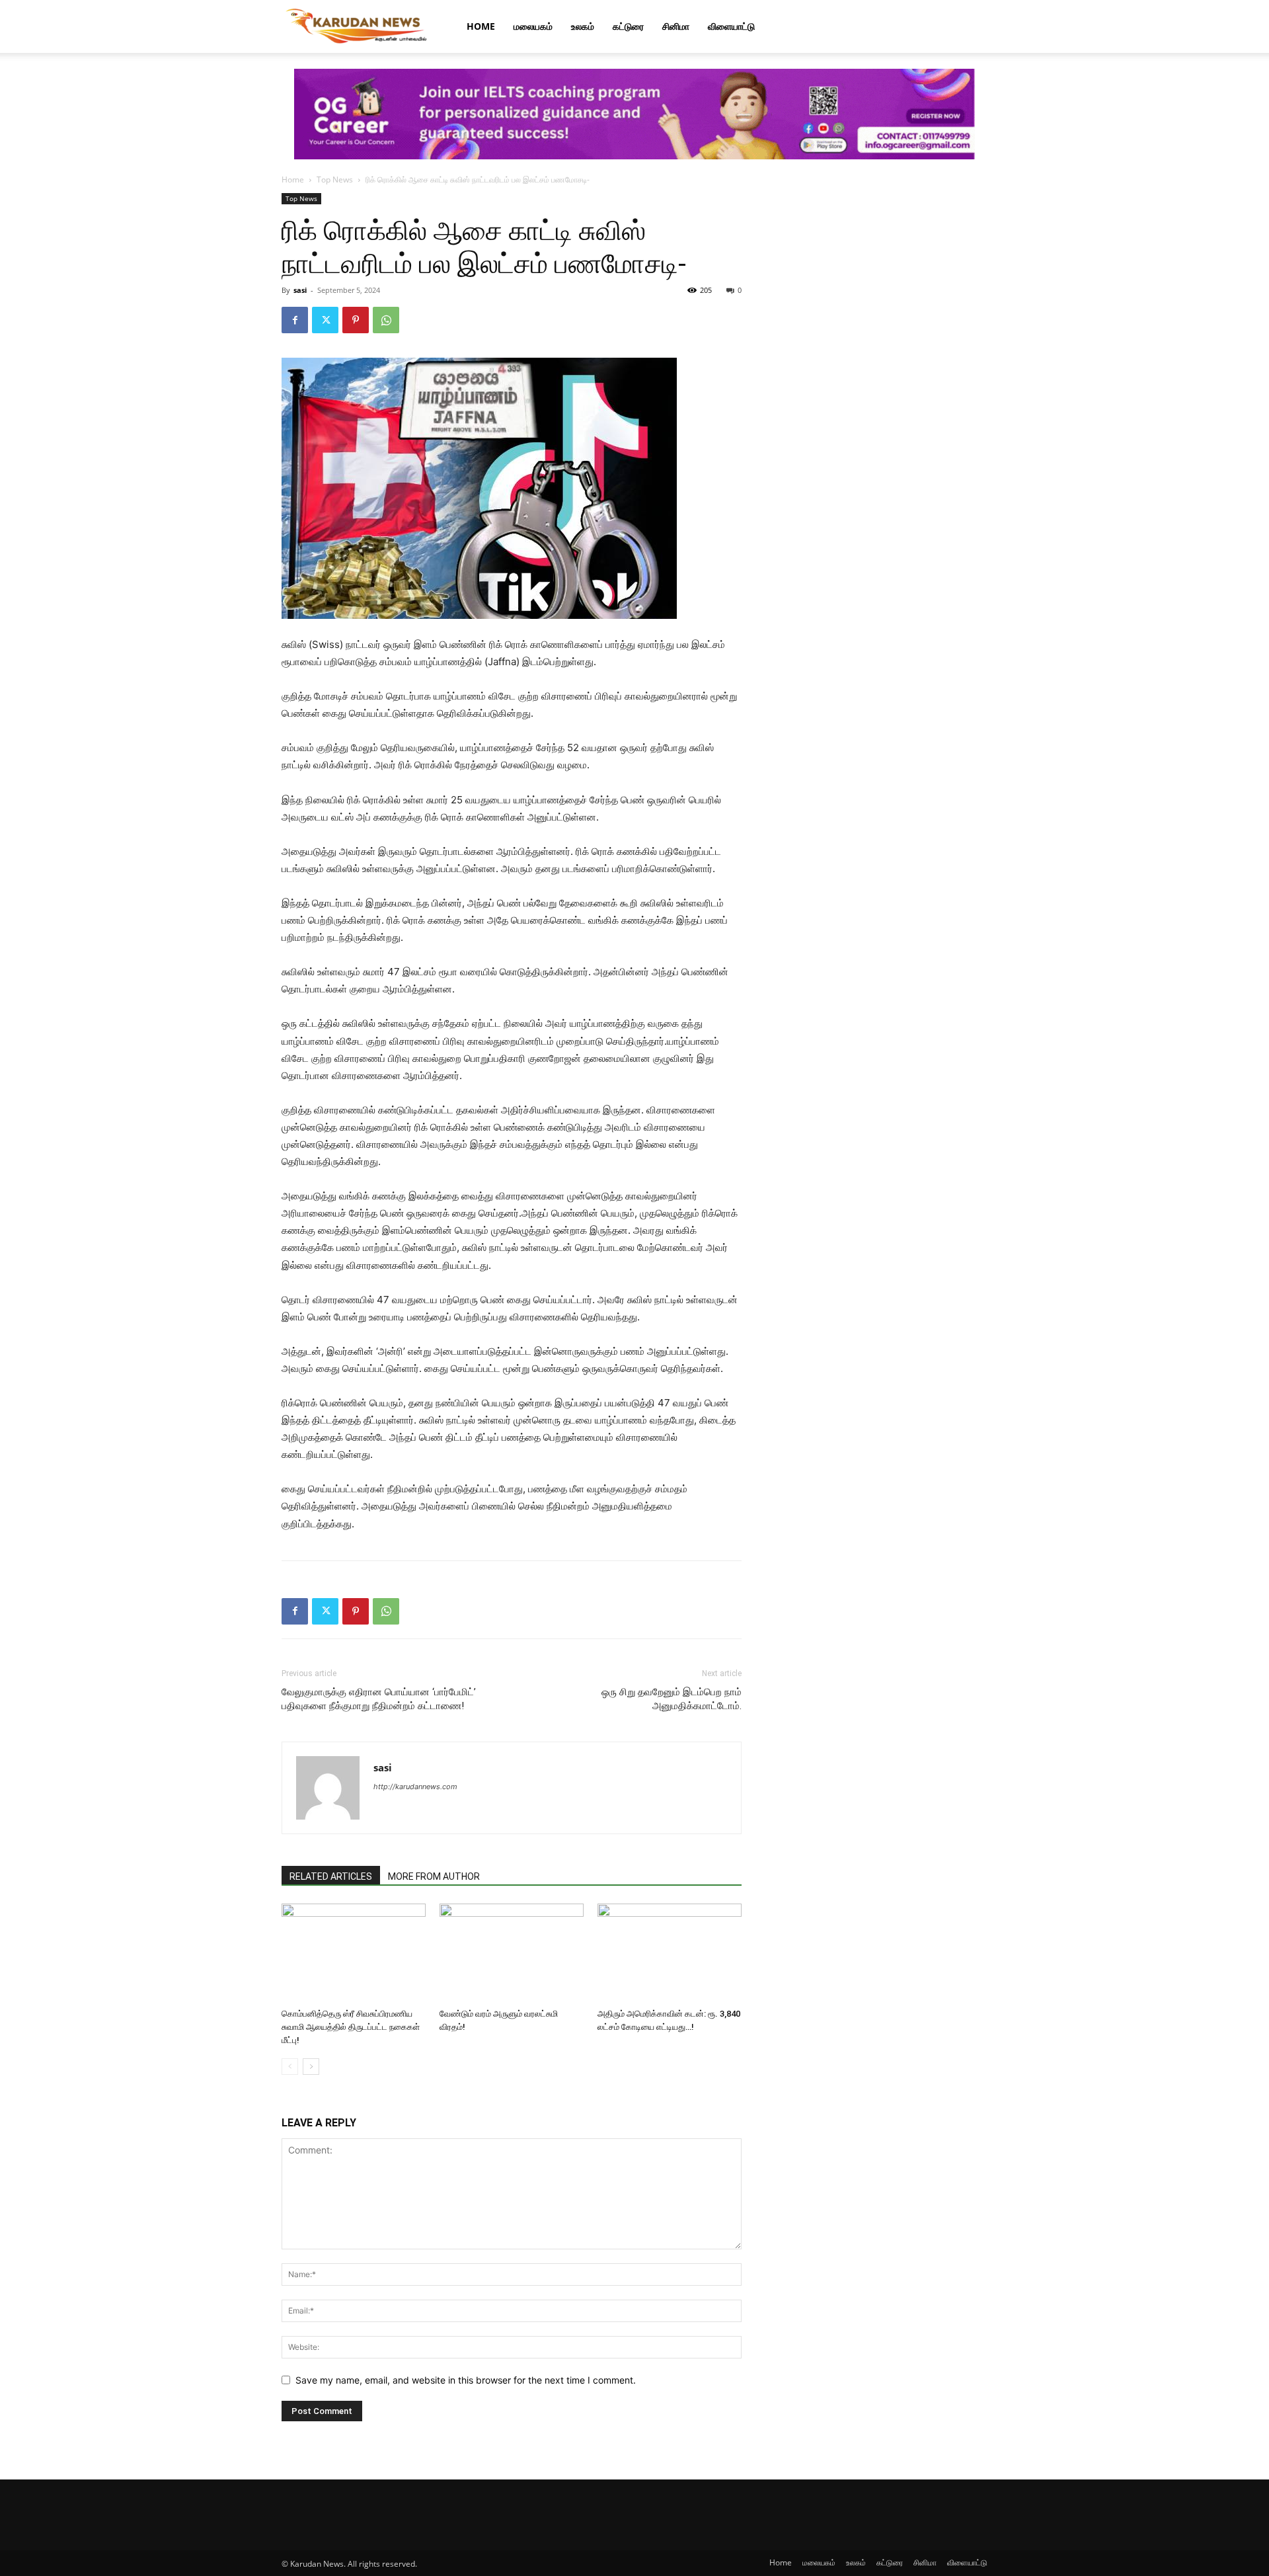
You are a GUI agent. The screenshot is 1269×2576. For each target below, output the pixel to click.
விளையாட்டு (731, 26)
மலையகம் (533, 26)
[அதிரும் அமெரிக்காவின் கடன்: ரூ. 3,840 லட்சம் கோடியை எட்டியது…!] (670, 1953)
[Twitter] (325, 320)
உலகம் (583, 26)
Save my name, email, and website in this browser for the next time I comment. (466, 2380)
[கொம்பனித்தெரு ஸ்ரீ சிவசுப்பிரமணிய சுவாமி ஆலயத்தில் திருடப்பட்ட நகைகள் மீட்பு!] (354, 1953)
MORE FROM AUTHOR (434, 1876)
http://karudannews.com (415, 1787)
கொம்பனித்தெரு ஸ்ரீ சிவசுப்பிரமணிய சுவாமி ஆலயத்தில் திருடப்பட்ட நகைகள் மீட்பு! (351, 2027)
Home (481, 26)
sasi (300, 290)
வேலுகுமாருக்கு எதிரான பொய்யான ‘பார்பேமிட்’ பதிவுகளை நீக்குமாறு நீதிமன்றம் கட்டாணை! (379, 1699)
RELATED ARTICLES (331, 1876)
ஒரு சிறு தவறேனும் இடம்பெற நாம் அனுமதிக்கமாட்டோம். (672, 1699)
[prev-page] (290, 2067)
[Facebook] (295, 320)
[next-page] (311, 2067)
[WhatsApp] (386, 320)
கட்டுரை (628, 26)
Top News (335, 180)
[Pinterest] (356, 320)
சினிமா (676, 26)
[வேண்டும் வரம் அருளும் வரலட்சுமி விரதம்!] (512, 1953)
